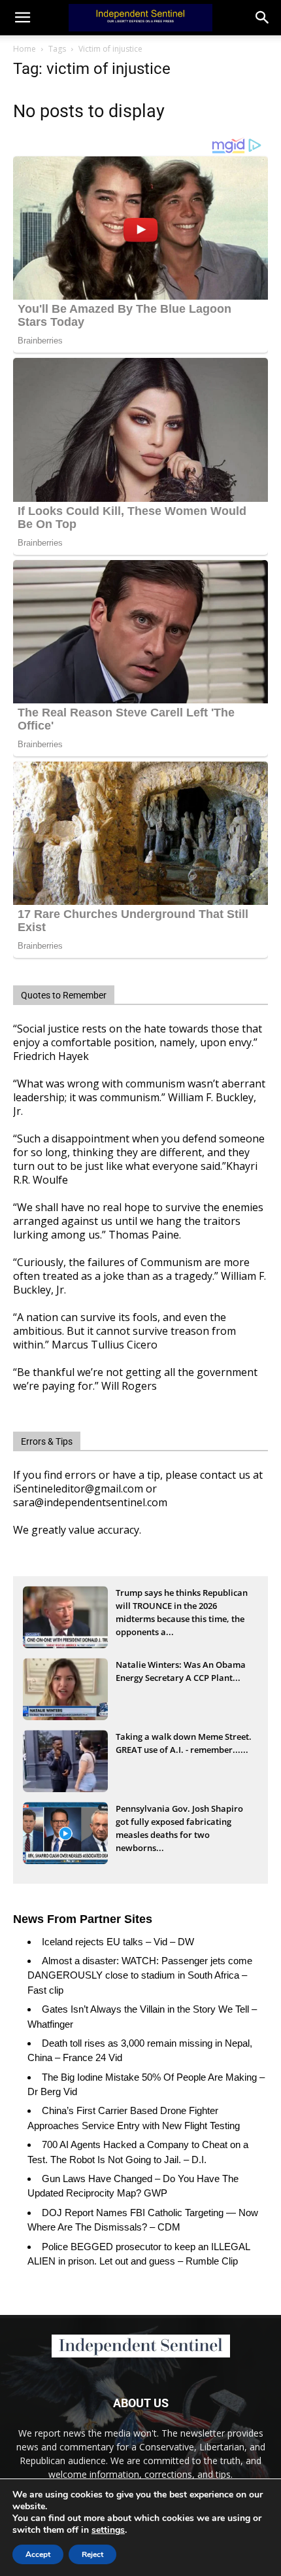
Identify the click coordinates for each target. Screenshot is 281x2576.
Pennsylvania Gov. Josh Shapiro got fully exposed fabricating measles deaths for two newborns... (179, 1823)
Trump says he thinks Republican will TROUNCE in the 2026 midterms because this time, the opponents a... (182, 1607)
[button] (263, 18)
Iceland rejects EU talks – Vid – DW (118, 1942)
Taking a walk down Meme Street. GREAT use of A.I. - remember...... (184, 1743)
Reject (92, 2554)
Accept (38, 2554)
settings (108, 2530)
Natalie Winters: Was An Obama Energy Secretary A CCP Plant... (181, 1671)
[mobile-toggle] (22, 18)
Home (25, 49)
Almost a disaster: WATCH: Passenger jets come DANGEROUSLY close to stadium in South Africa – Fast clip (140, 1975)
